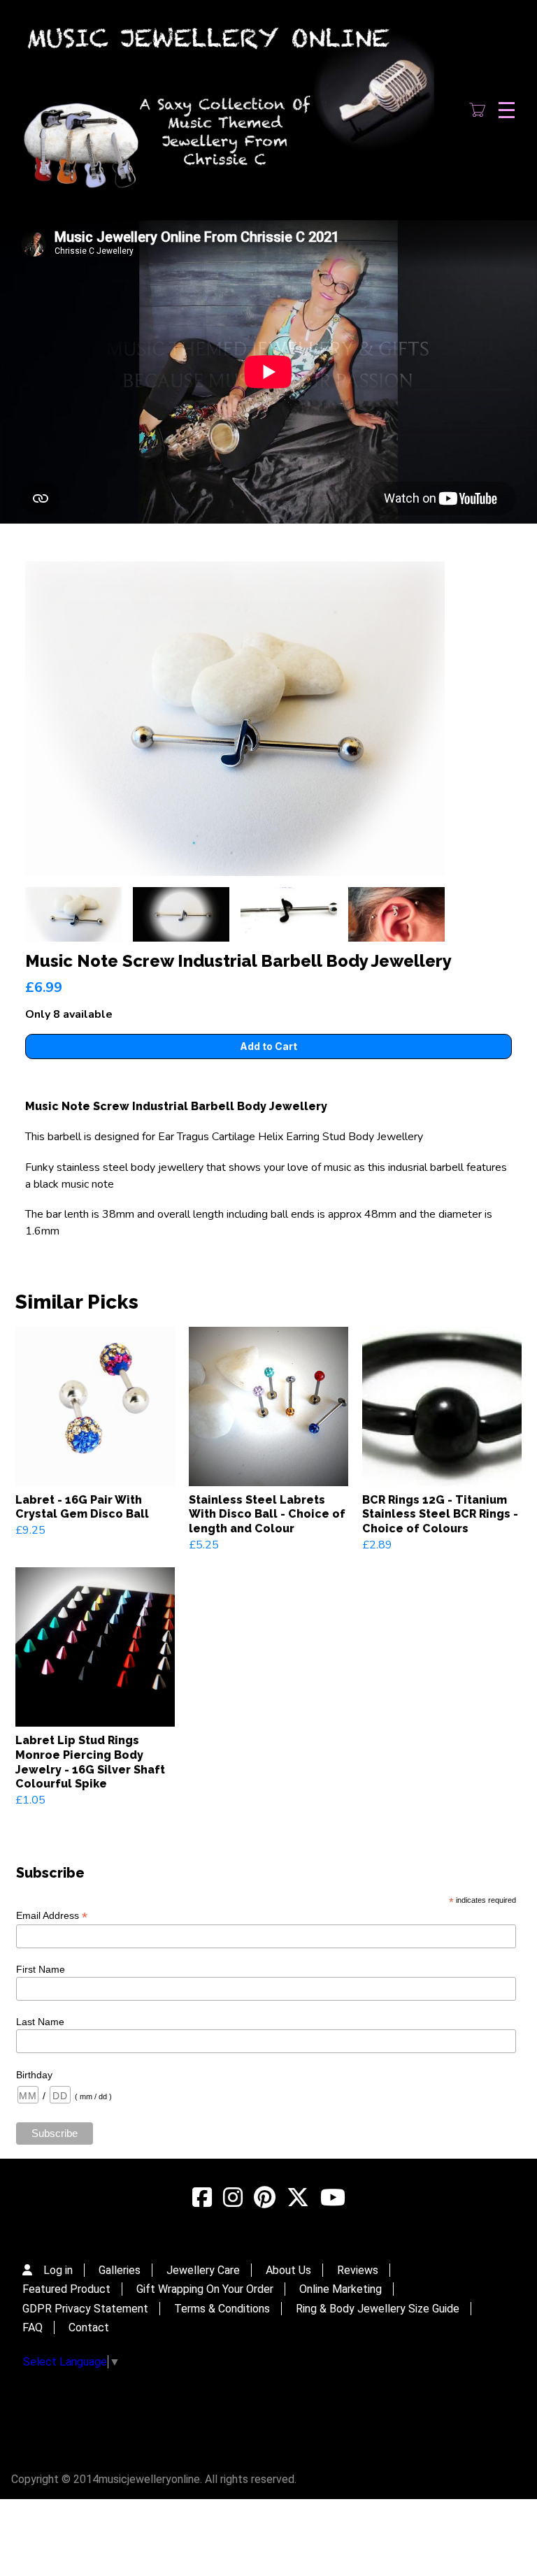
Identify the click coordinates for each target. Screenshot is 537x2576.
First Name (41, 1969)
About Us (288, 2270)
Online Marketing (341, 2289)
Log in (58, 2270)
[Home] (225, 110)
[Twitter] (298, 2198)
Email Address (52, 1916)
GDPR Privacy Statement (85, 2309)
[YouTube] (333, 2198)
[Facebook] (202, 2198)
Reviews (358, 2270)
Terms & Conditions (222, 2309)
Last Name (40, 2022)
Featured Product (66, 2289)
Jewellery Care (203, 2270)
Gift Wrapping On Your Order (205, 2289)
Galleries (120, 2270)
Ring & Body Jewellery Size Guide (378, 2309)
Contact (89, 2327)
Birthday (34, 2075)
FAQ (33, 2327)
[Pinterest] (265, 2198)
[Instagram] (233, 2198)
